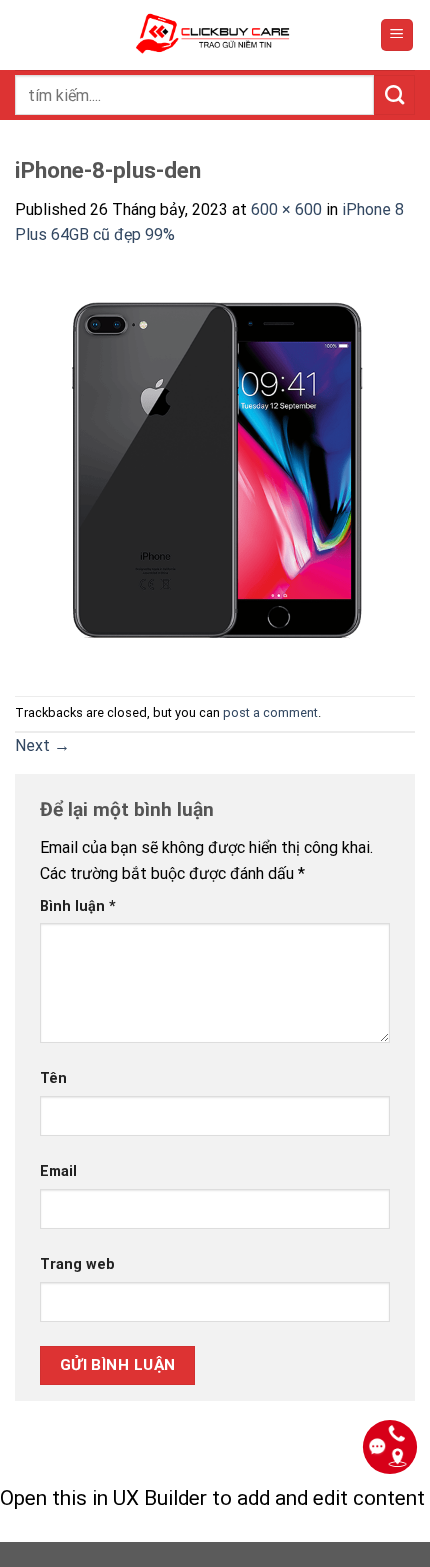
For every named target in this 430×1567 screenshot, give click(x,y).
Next (42, 745)
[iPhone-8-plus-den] (215, 470)
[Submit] (394, 95)
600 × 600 (286, 209)
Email (58, 1171)
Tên (53, 1078)
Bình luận (78, 906)
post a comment (270, 712)
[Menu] (397, 35)
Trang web (77, 1264)
